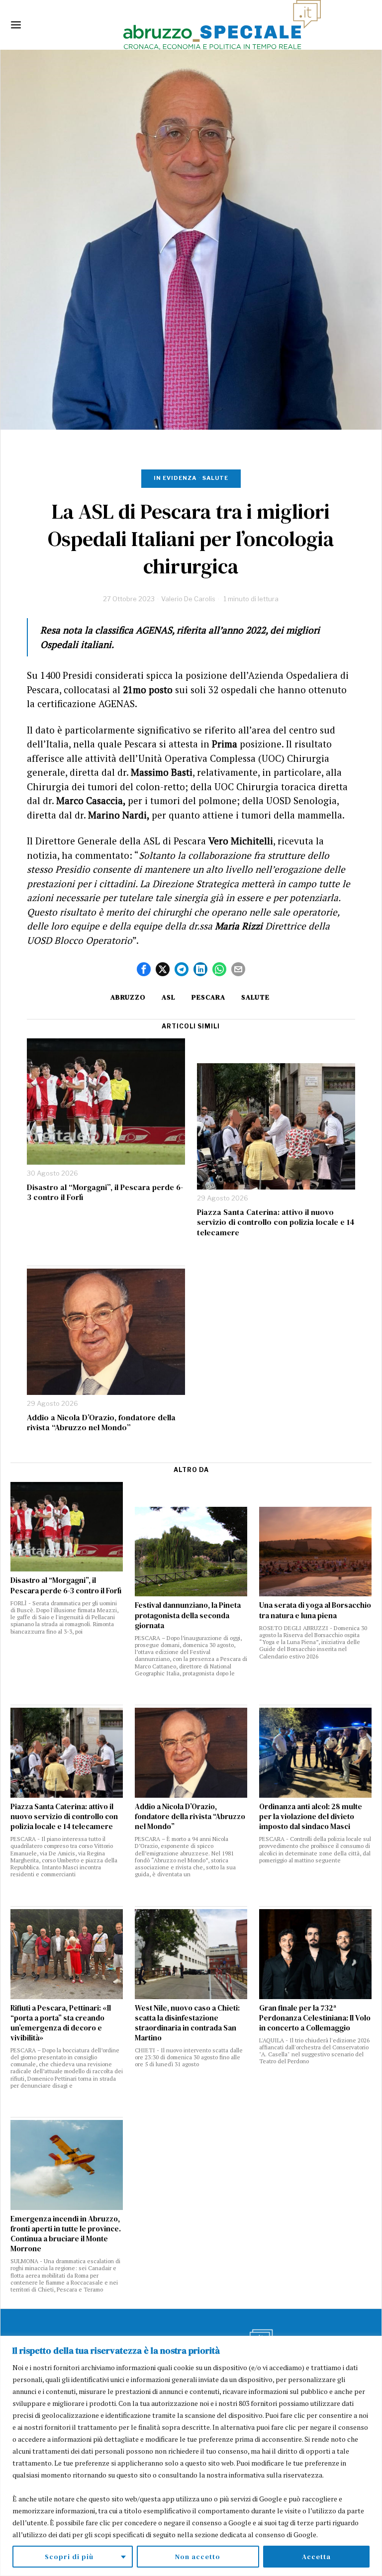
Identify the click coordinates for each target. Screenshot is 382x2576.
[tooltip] (144, 969)
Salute (215, 478)
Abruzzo (128, 997)
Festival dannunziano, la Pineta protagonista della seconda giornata (188, 1615)
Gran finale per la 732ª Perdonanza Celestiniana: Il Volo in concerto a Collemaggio (315, 2018)
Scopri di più (69, 2557)
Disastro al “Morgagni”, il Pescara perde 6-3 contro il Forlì (105, 1193)
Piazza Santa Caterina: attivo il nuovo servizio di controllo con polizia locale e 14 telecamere (276, 1222)
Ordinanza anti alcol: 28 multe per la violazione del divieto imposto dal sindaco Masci (311, 1817)
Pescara (208, 997)
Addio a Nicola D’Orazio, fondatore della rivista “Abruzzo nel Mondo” (101, 1423)
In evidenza (175, 478)
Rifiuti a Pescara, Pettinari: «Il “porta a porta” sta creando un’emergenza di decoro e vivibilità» (61, 2023)
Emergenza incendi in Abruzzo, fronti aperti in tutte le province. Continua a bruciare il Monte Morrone (66, 2234)
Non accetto (198, 2557)
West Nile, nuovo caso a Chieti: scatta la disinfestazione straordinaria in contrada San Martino (187, 2023)
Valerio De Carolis (188, 599)
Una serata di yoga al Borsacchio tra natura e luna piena (315, 1610)
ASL (169, 997)
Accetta (316, 2557)
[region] (191, 2456)
